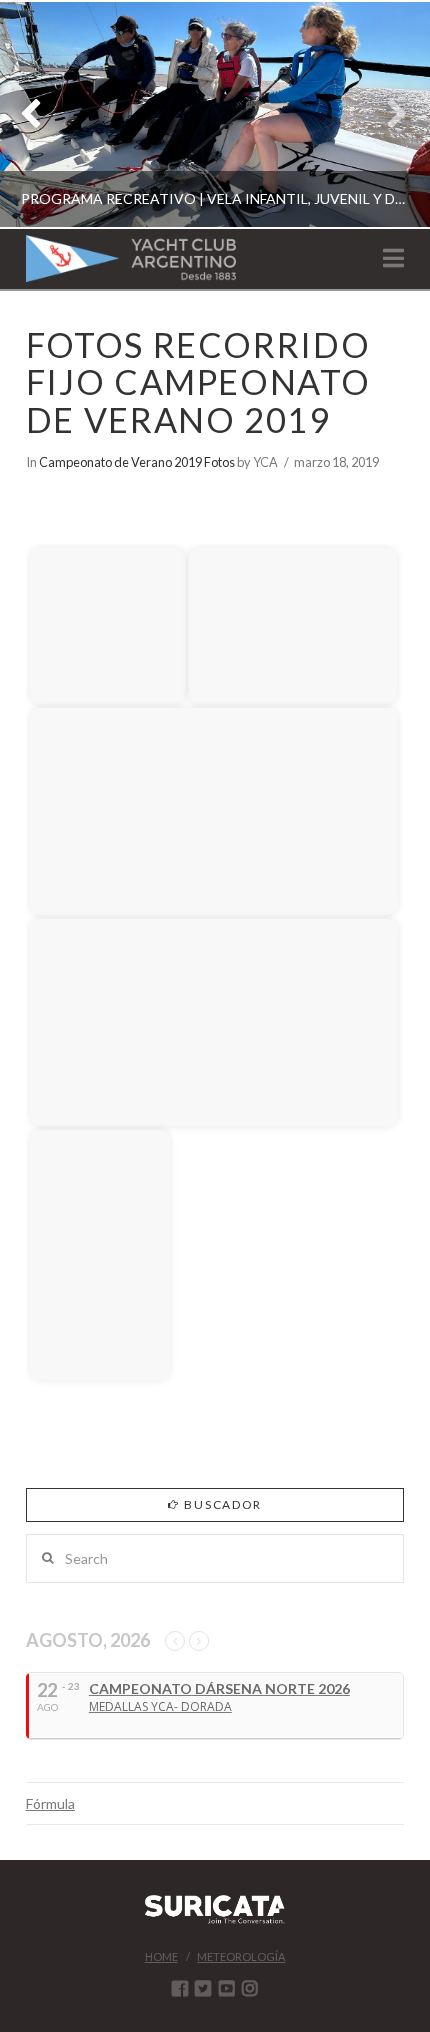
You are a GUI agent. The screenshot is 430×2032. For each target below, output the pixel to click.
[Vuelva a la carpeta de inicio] (43, 510)
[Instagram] (250, 1988)
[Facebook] (180, 1988)
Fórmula (50, 1803)
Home (161, 1956)
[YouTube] (227, 1988)
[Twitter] (203, 1988)
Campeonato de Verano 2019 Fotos (137, 462)
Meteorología (241, 1956)
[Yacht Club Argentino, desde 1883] (131, 258)
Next (387, 114)
